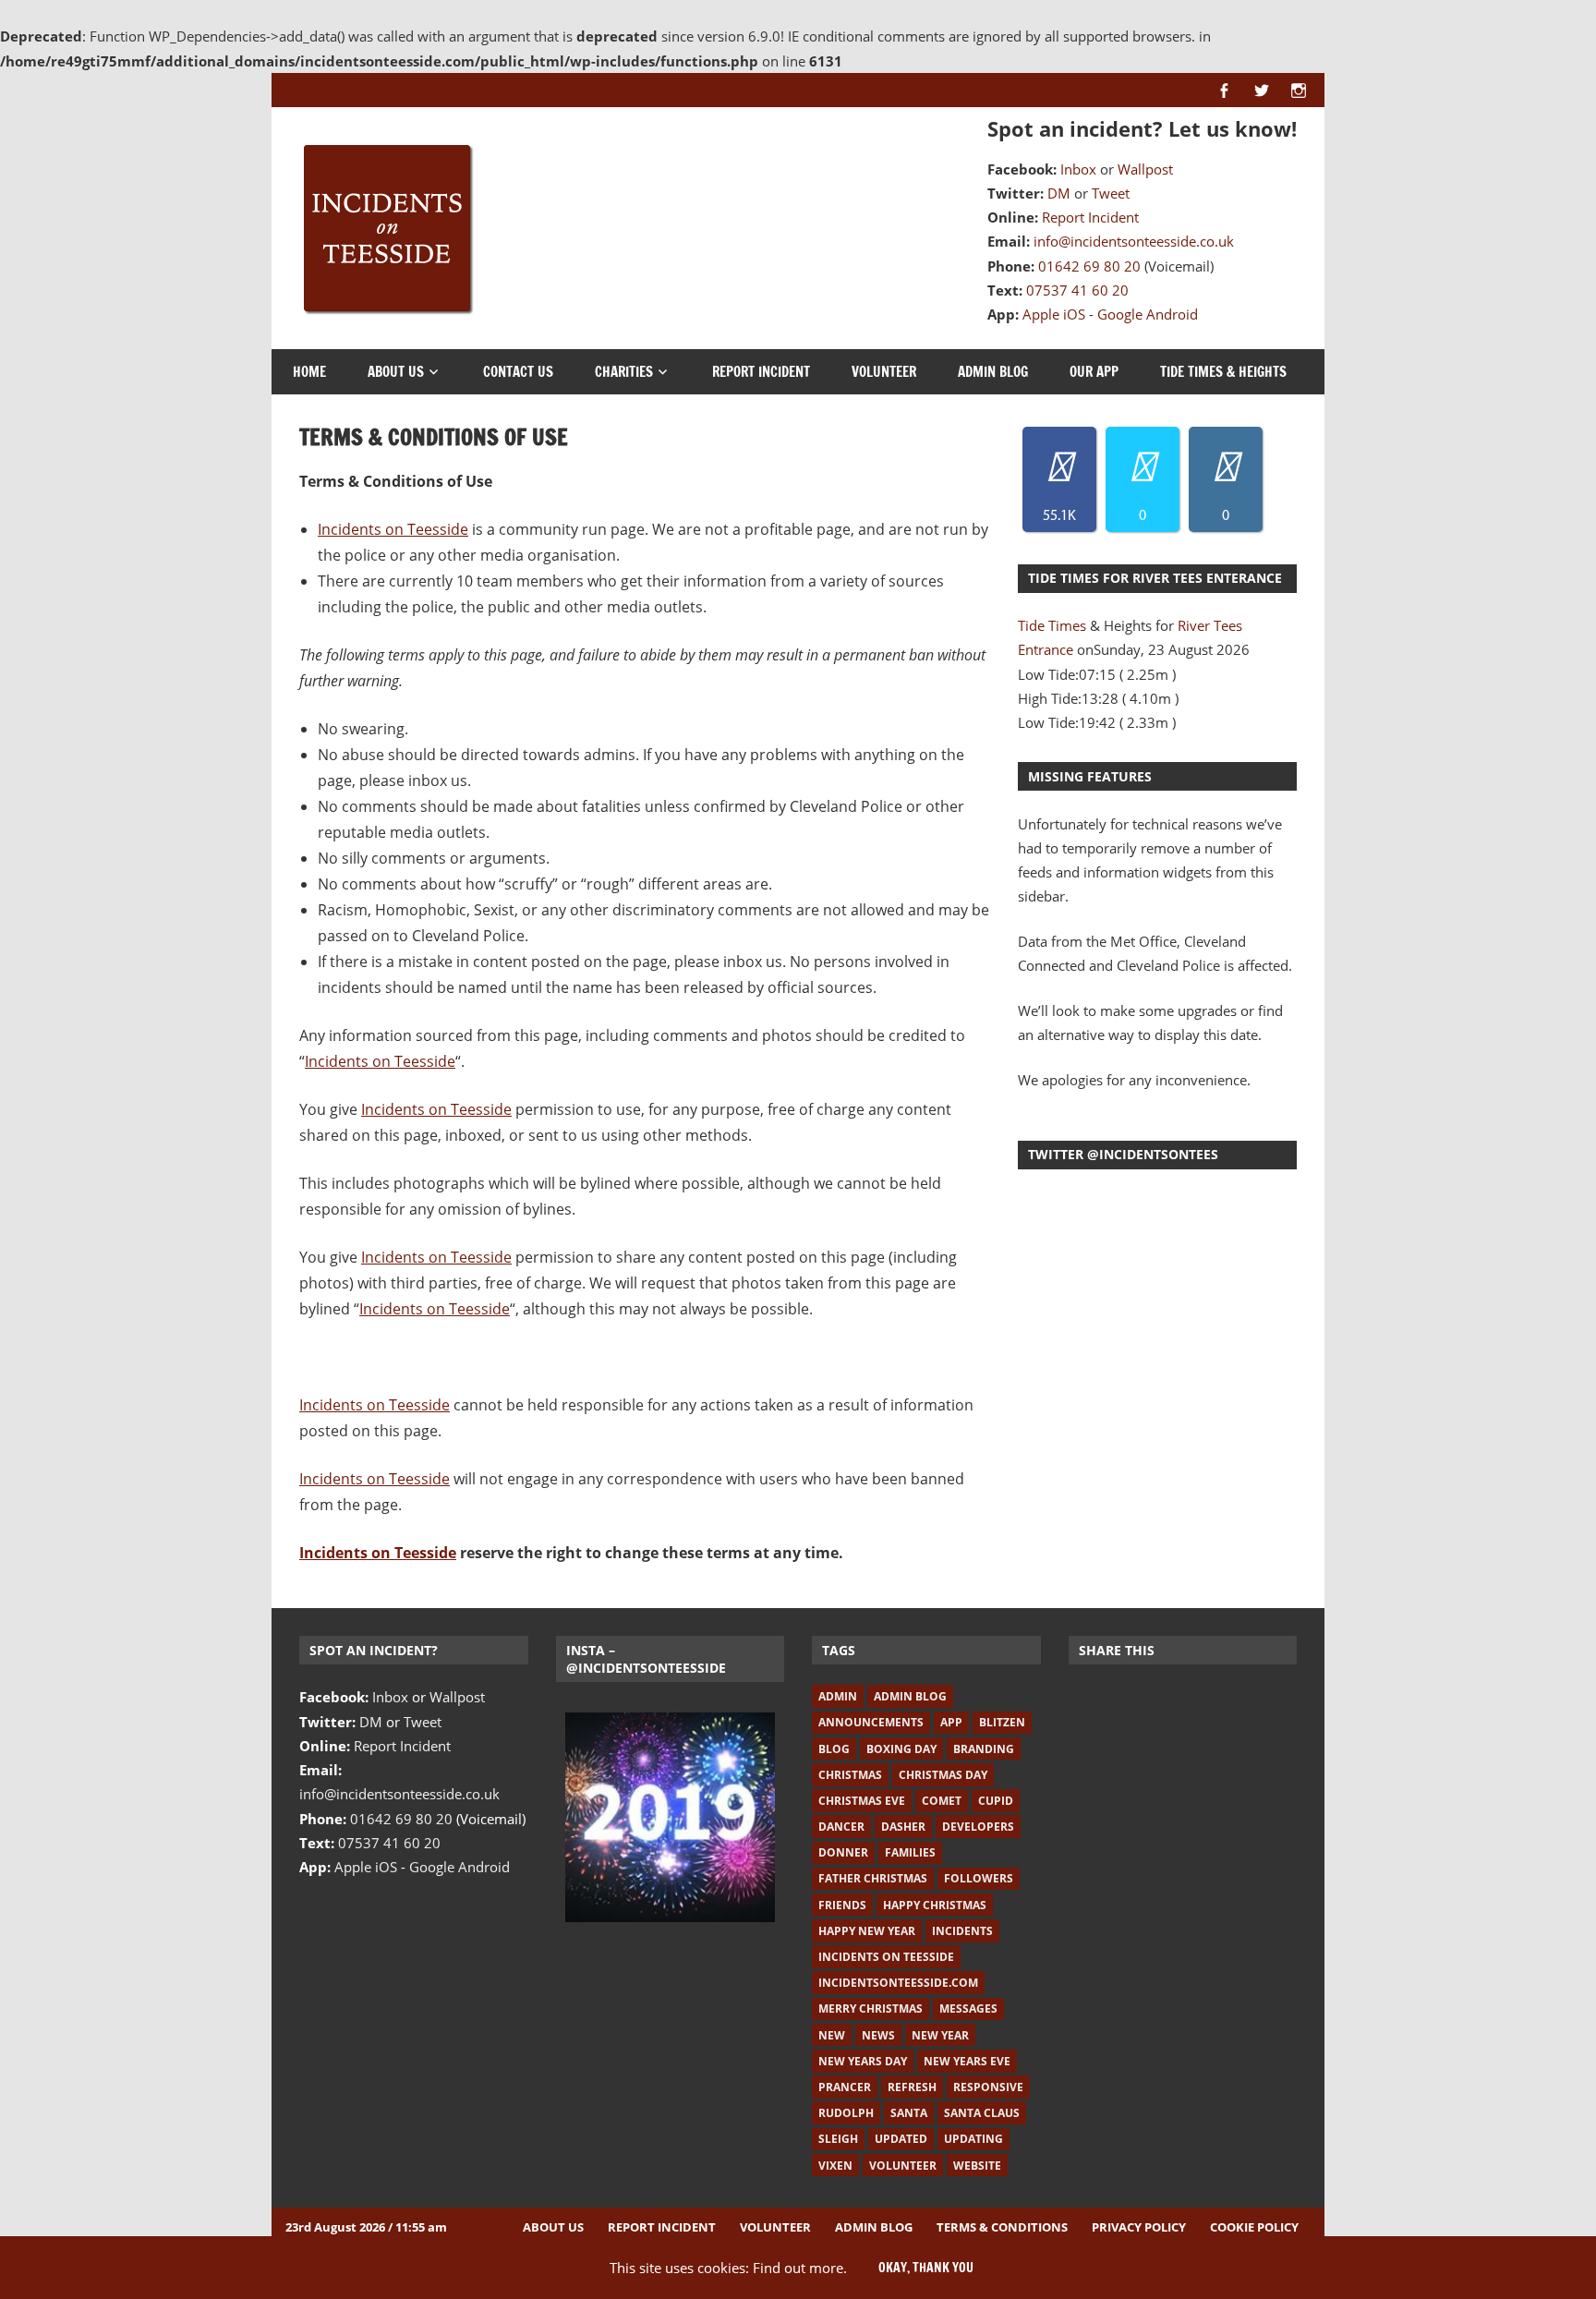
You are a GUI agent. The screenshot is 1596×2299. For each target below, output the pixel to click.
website (977, 2166)
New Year (940, 2035)
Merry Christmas (871, 2009)
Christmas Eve (862, 1801)
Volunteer (884, 372)
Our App (1094, 372)
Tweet (1111, 193)
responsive (988, 2087)
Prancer (845, 2087)
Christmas (850, 1775)
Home (309, 372)
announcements (871, 1722)
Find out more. (800, 2268)
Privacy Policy (1139, 2227)
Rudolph (846, 2113)
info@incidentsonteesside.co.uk (1134, 241)
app (951, 1722)
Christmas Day (943, 1775)
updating (973, 2139)
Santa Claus (982, 2113)
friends (842, 1905)
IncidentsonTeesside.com (898, 1983)
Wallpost (1145, 169)
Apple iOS (1054, 314)
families (910, 1852)
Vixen (835, 2166)
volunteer (903, 2166)
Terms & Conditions (1002, 2227)
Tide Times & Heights (1223, 372)
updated (901, 2139)
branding (984, 1749)
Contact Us (518, 372)
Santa (909, 2113)
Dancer (841, 1827)
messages (968, 2009)
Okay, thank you (926, 2268)
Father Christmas (873, 1878)
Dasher (903, 1827)
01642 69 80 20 (1089, 266)
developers (978, 1827)
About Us (396, 372)
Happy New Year (867, 1931)
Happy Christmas (935, 1905)
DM (1059, 193)
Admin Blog (993, 372)
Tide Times (1052, 625)
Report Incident (1090, 217)
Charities (624, 372)
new (832, 2035)
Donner (843, 1852)
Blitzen (1002, 1722)
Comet (942, 1801)
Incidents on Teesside (393, 529)
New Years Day (863, 2061)
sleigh (838, 2139)
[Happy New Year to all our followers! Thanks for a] (671, 1818)
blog (834, 1749)
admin (838, 1696)
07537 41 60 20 (1077, 290)
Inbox (1078, 169)
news (878, 2035)
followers (979, 1878)
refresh (912, 2087)
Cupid (996, 1801)
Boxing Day (901, 1749)
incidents (962, 1931)
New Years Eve (967, 2061)
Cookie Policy (1254, 2227)
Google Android (1148, 314)
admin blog (910, 1696)
